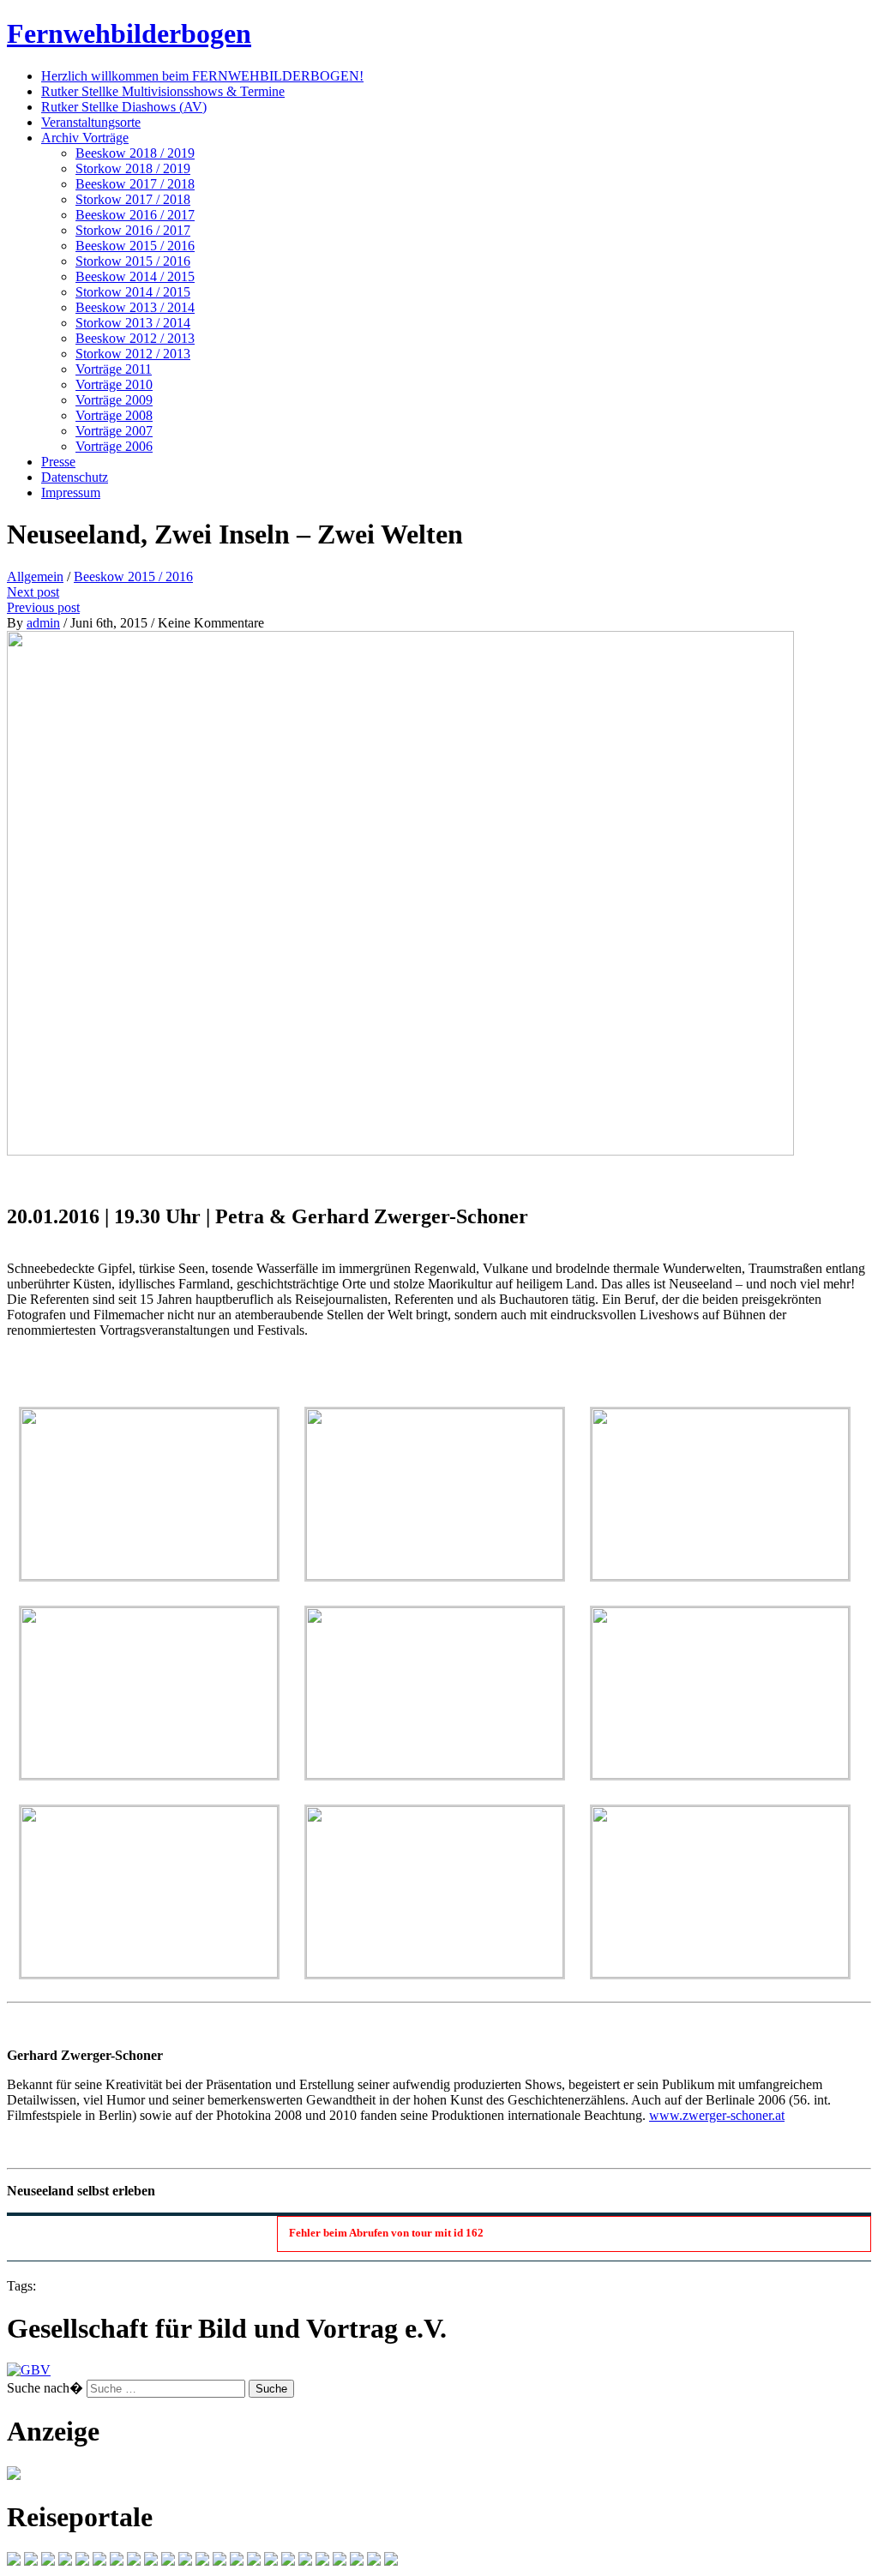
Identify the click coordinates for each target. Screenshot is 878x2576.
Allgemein (35, 576)
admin (43, 623)
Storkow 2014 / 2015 (133, 292)
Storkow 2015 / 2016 (133, 261)
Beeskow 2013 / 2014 (135, 307)
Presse (58, 462)
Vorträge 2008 (114, 415)
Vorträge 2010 (114, 384)
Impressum (71, 492)
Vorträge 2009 (114, 400)
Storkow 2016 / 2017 (133, 230)
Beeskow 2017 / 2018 (135, 184)
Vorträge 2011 (114, 369)
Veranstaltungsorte (91, 122)
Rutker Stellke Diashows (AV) (124, 107)
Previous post (43, 607)
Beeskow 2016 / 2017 (135, 215)
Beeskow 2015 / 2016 (135, 246)
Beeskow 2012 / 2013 (135, 338)
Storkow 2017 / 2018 (133, 199)
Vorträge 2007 (114, 431)
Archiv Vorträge (85, 138)
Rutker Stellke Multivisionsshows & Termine (163, 91)
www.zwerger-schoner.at (717, 2115)
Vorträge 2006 (114, 446)
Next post (33, 592)
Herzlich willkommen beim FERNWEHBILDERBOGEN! (202, 76)
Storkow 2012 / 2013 (133, 354)
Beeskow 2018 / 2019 (135, 153)
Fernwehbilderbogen (129, 33)
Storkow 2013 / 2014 (133, 323)
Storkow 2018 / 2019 (133, 168)
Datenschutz (75, 477)
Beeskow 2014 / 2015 (135, 276)
